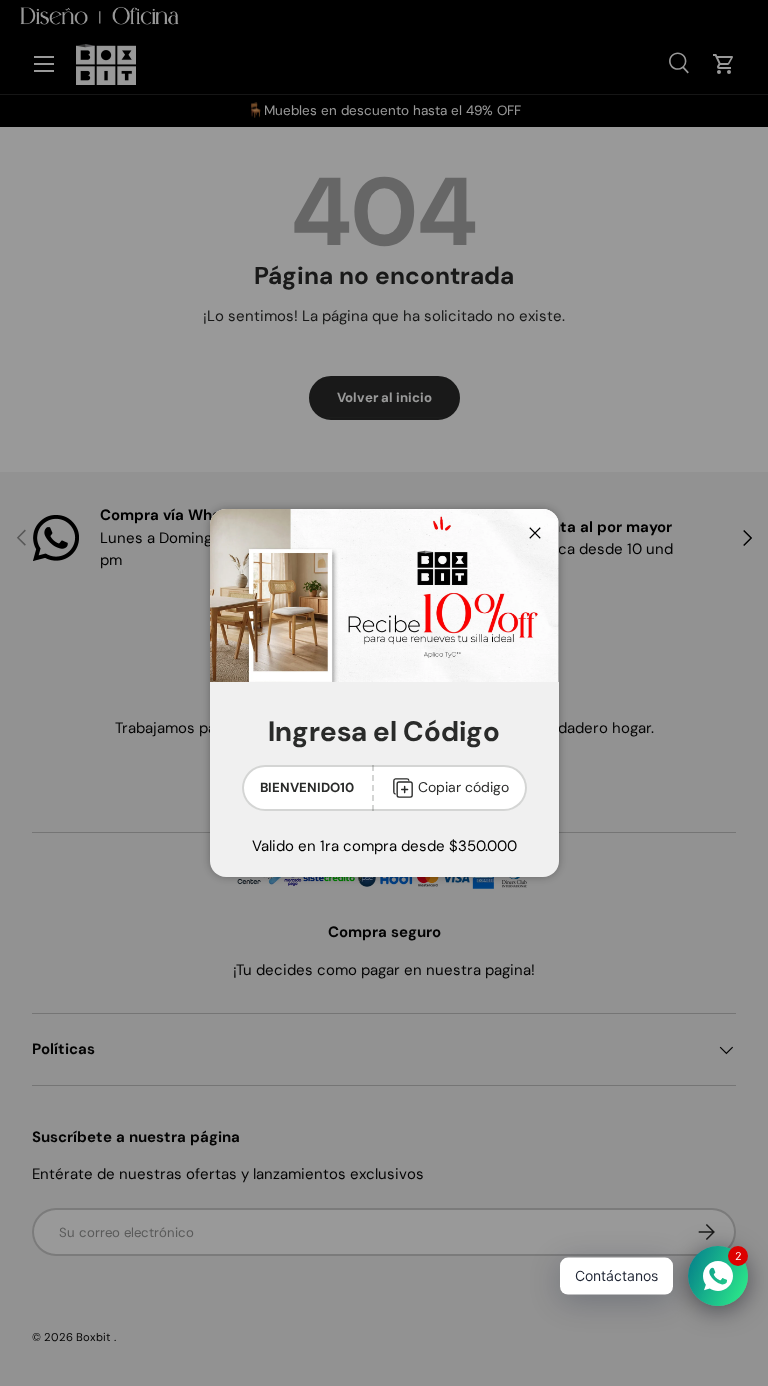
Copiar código (463, 787)
